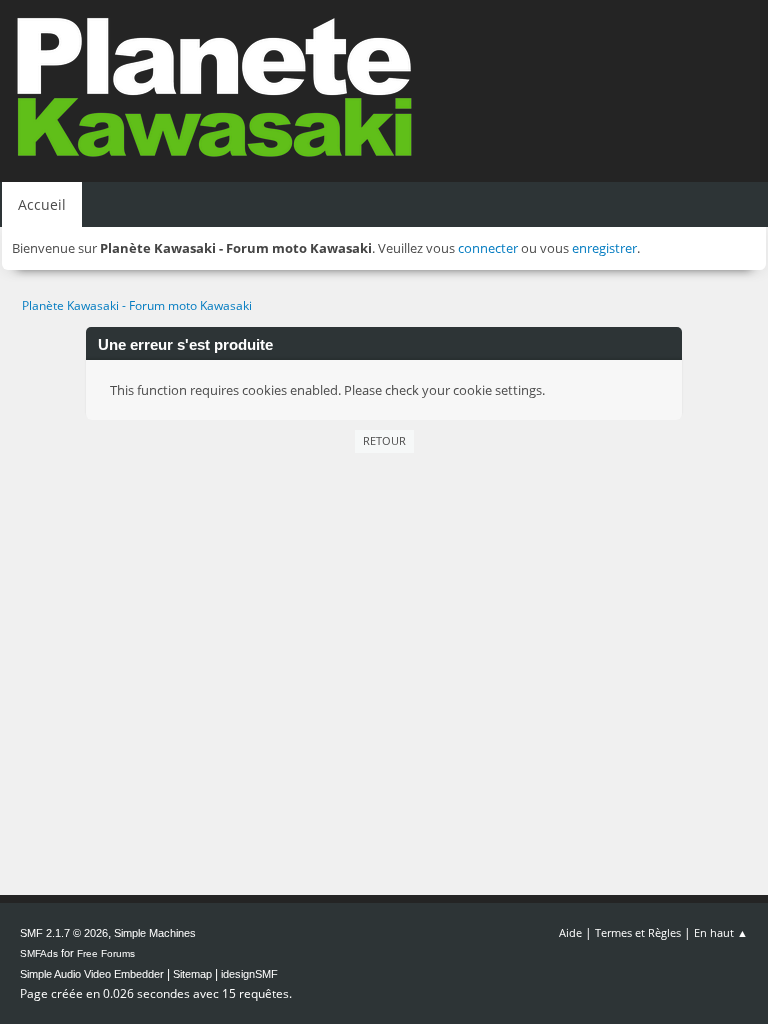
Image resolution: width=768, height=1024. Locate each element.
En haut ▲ (721, 932)
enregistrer (604, 248)
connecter (488, 248)
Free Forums (106, 953)
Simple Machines (155, 933)
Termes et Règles (638, 932)
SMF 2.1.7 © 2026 (64, 933)
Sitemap (192, 974)
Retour (384, 440)
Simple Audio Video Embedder (92, 974)
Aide (570, 932)
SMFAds (39, 953)
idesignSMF (249, 974)
